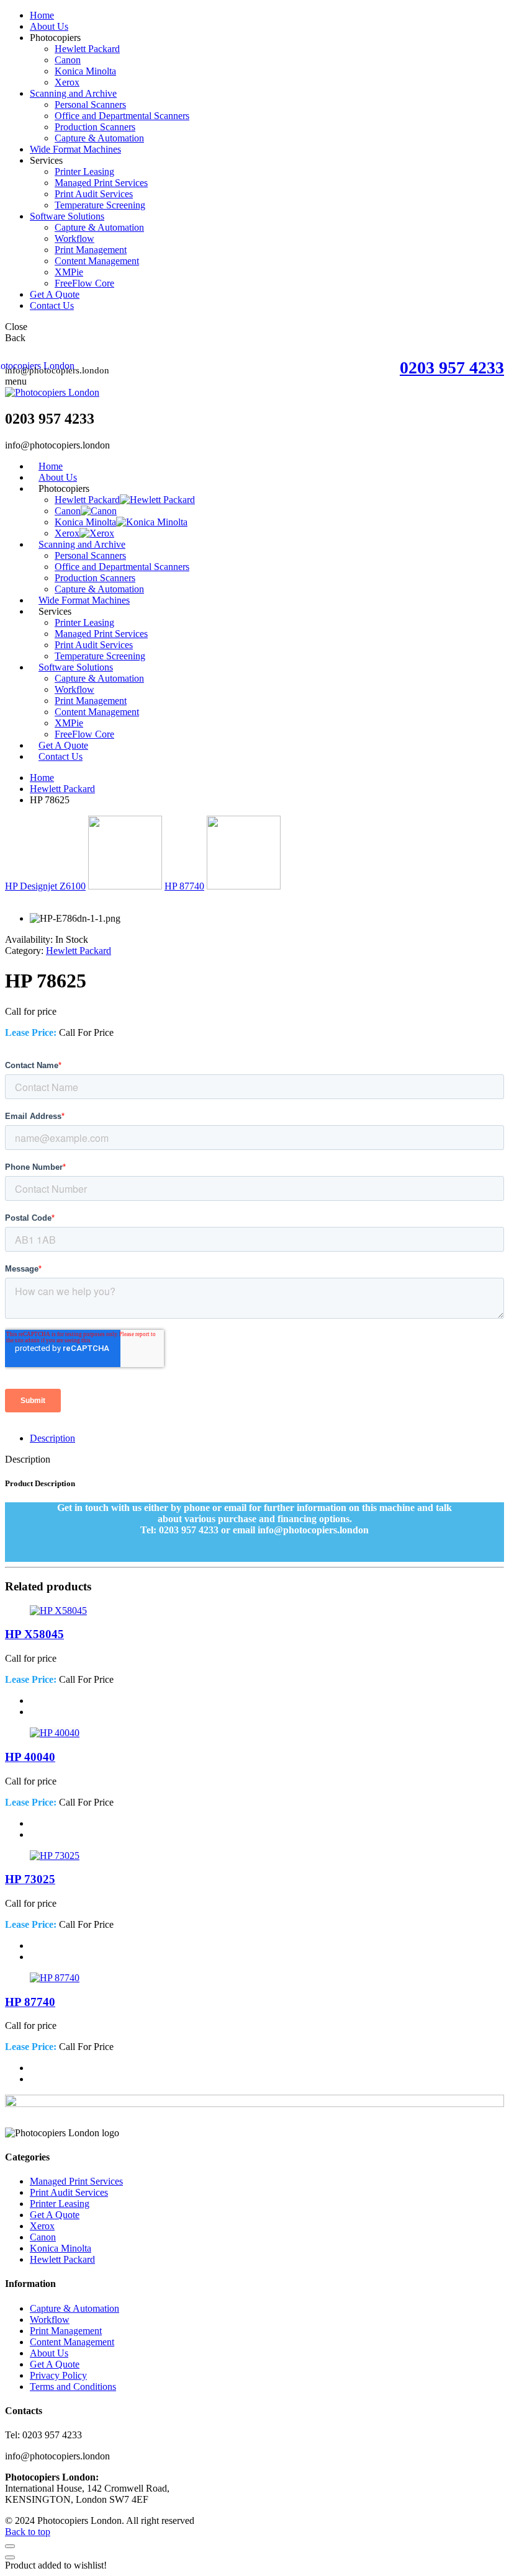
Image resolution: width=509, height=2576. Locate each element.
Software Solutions (67, 216)
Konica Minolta (85, 71)
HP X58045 (34, 1634)
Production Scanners (95, 127)
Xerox (67, 82)
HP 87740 (184, 886)
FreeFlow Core (84, 283)
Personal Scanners (90, 105)
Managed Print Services (101, 183)
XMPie (69, 272)
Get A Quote (55, 294)
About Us (49, 26)
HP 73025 (30, 1879)
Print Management (91, 250)
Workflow (74, 238)
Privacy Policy (58, 2375)
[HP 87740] (55, 1978)
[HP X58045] (58, 1611)
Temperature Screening (100, 205)
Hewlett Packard (87, 49)
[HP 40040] (55, 1733)
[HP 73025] (55, 1856)
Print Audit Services (94, 194)
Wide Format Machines (75, 149)
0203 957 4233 (452, 368)
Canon (68, 60)
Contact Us (52, 305)
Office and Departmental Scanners (122, 116)
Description (52, 1438)
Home (42, 15)
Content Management (97, 261)
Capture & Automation (99, 138)
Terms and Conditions (73, 2387)
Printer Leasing (84, 172)
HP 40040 (30, 1757)
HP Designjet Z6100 (45, 886)
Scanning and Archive (73, 93)
